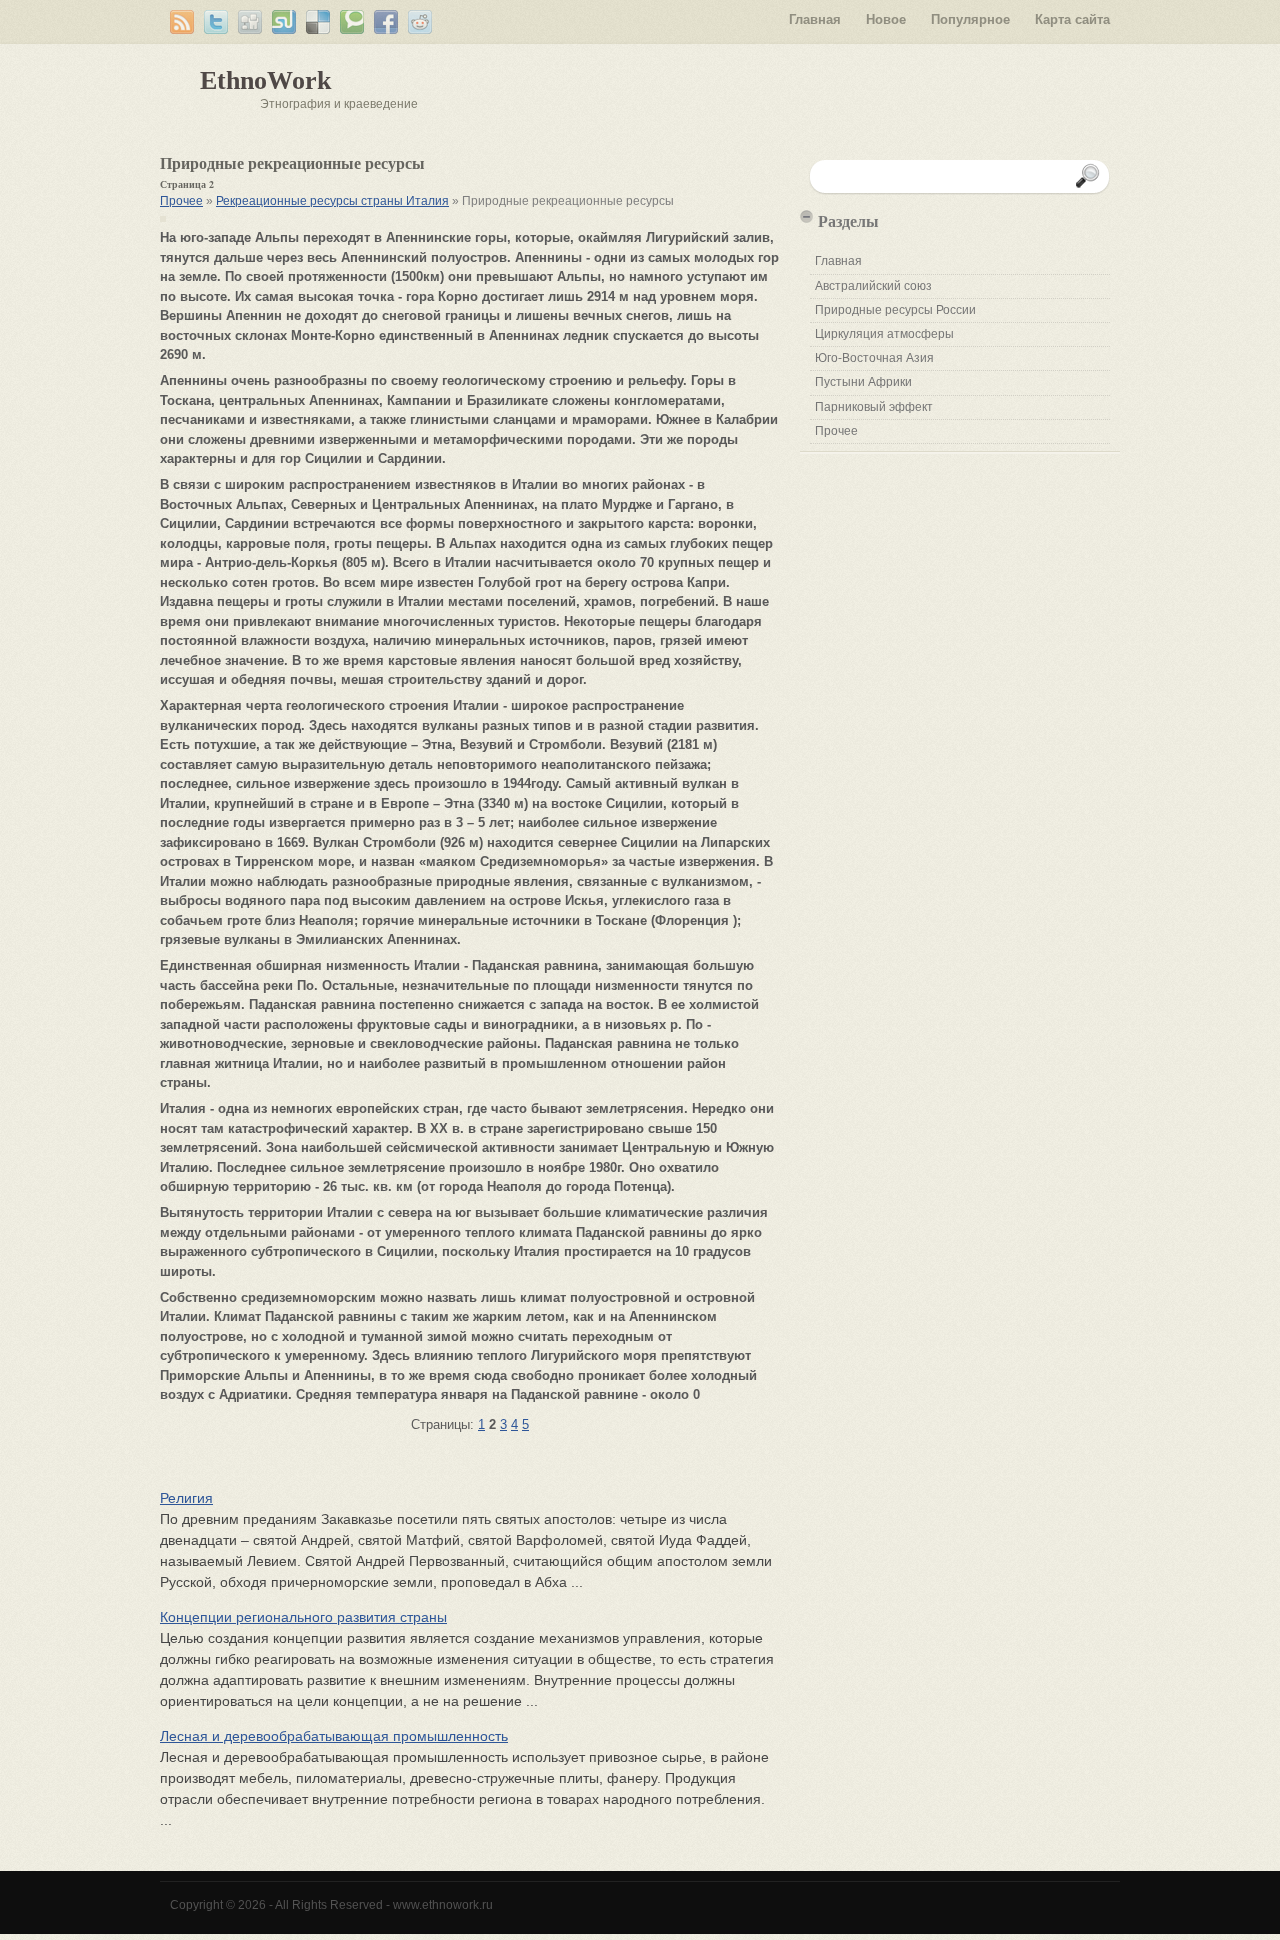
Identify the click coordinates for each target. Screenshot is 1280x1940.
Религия (186, 1498)
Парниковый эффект (874, 407)
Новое (886, 19)
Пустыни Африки (863, 382)
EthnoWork (265, 80)
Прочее (181, 201)
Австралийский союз (873, 286)
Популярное (970, 19)
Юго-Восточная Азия (874, 358)
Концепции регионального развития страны (303, 1617)
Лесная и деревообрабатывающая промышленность (334, 1736)
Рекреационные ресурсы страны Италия (332, 201)
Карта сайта (1072, 19)
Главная (815, 19)
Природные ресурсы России (895, 310)
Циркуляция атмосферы (884, 334)
